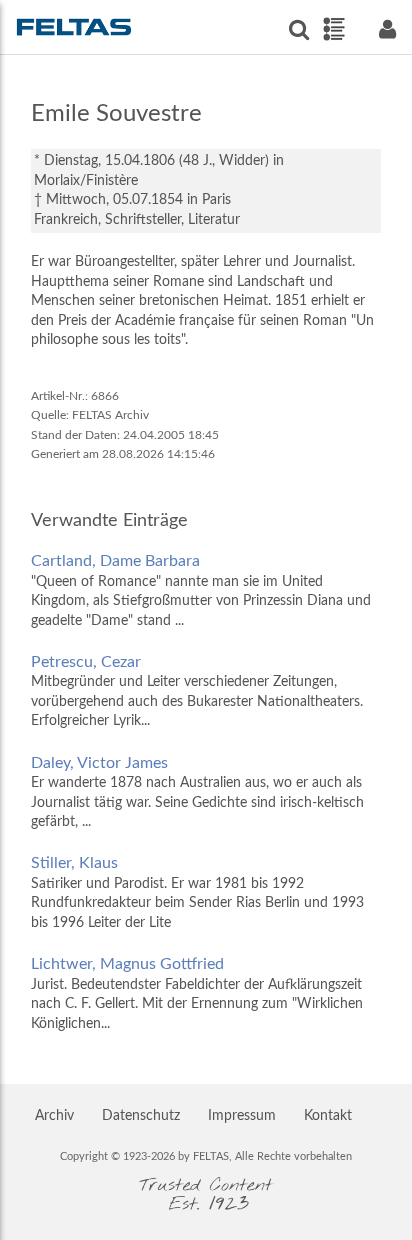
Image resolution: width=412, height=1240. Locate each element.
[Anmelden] (387, 29)
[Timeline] (333, 29)
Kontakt (328, 1116)
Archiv (54, 1116)
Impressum (242, 1116)
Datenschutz (141, 1116)
